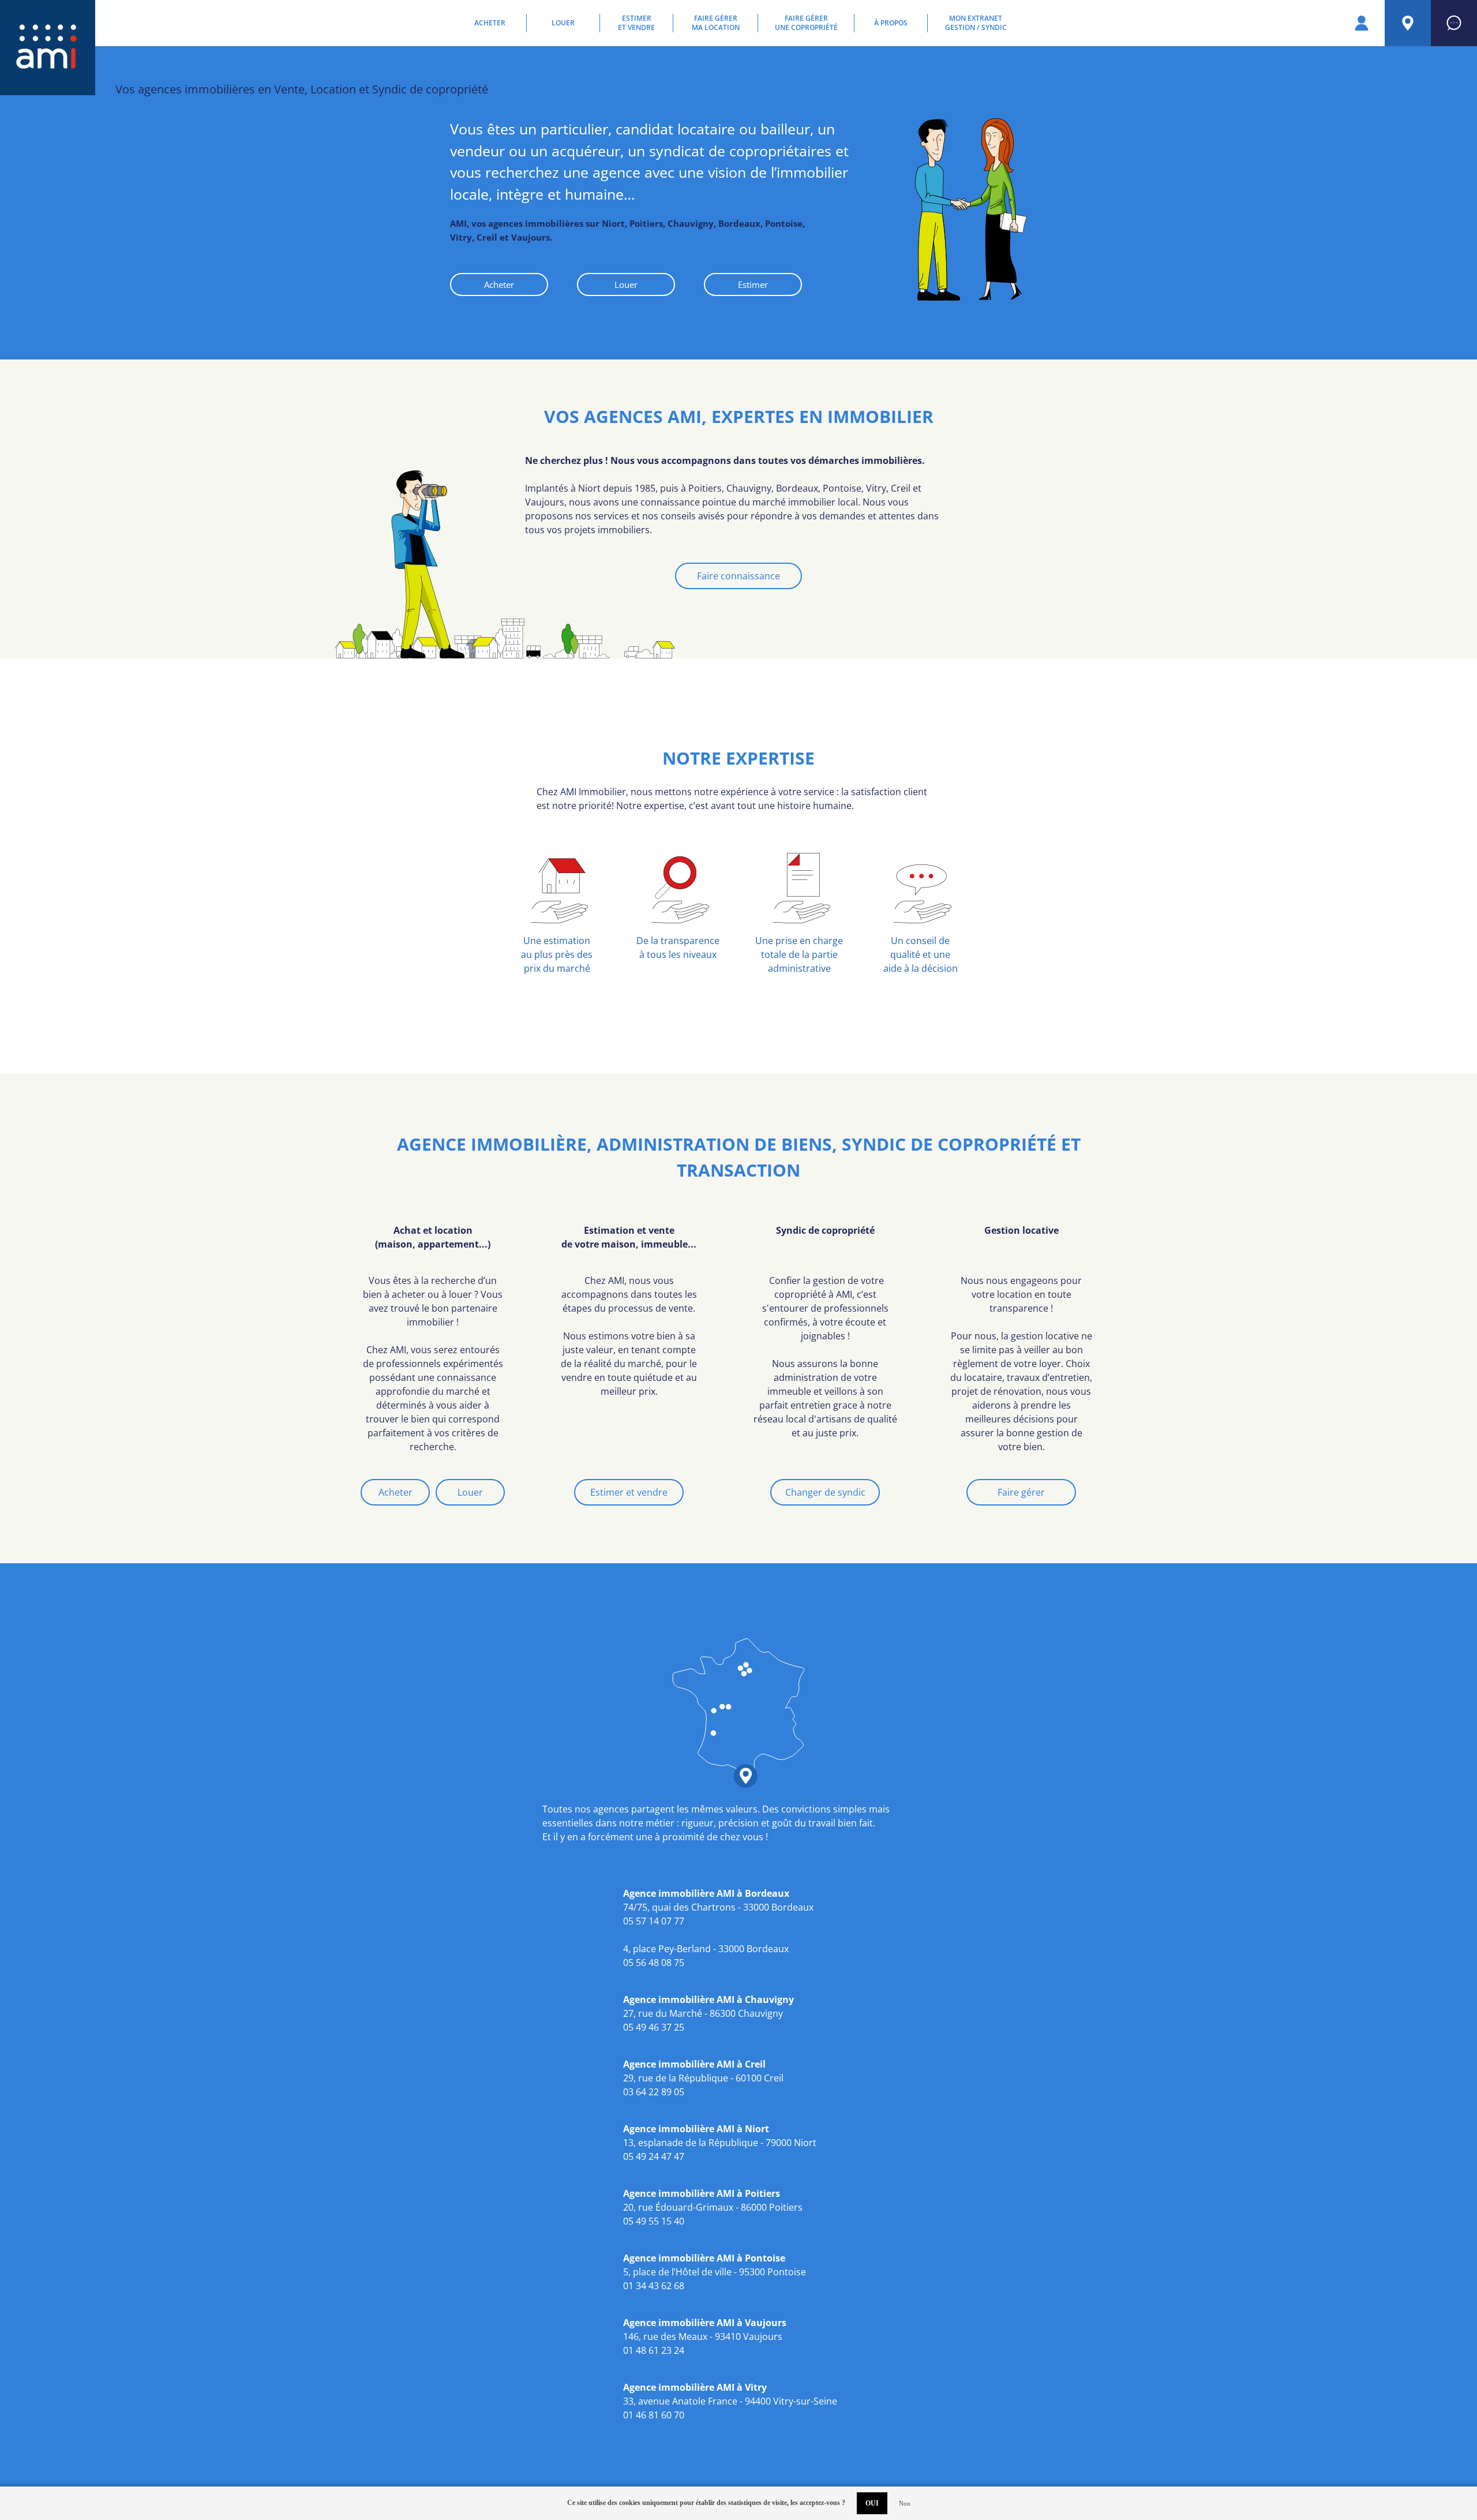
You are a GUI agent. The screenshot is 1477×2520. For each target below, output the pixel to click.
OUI (872, 2503)
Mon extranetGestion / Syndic (976, 23)
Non (905, 2503)
